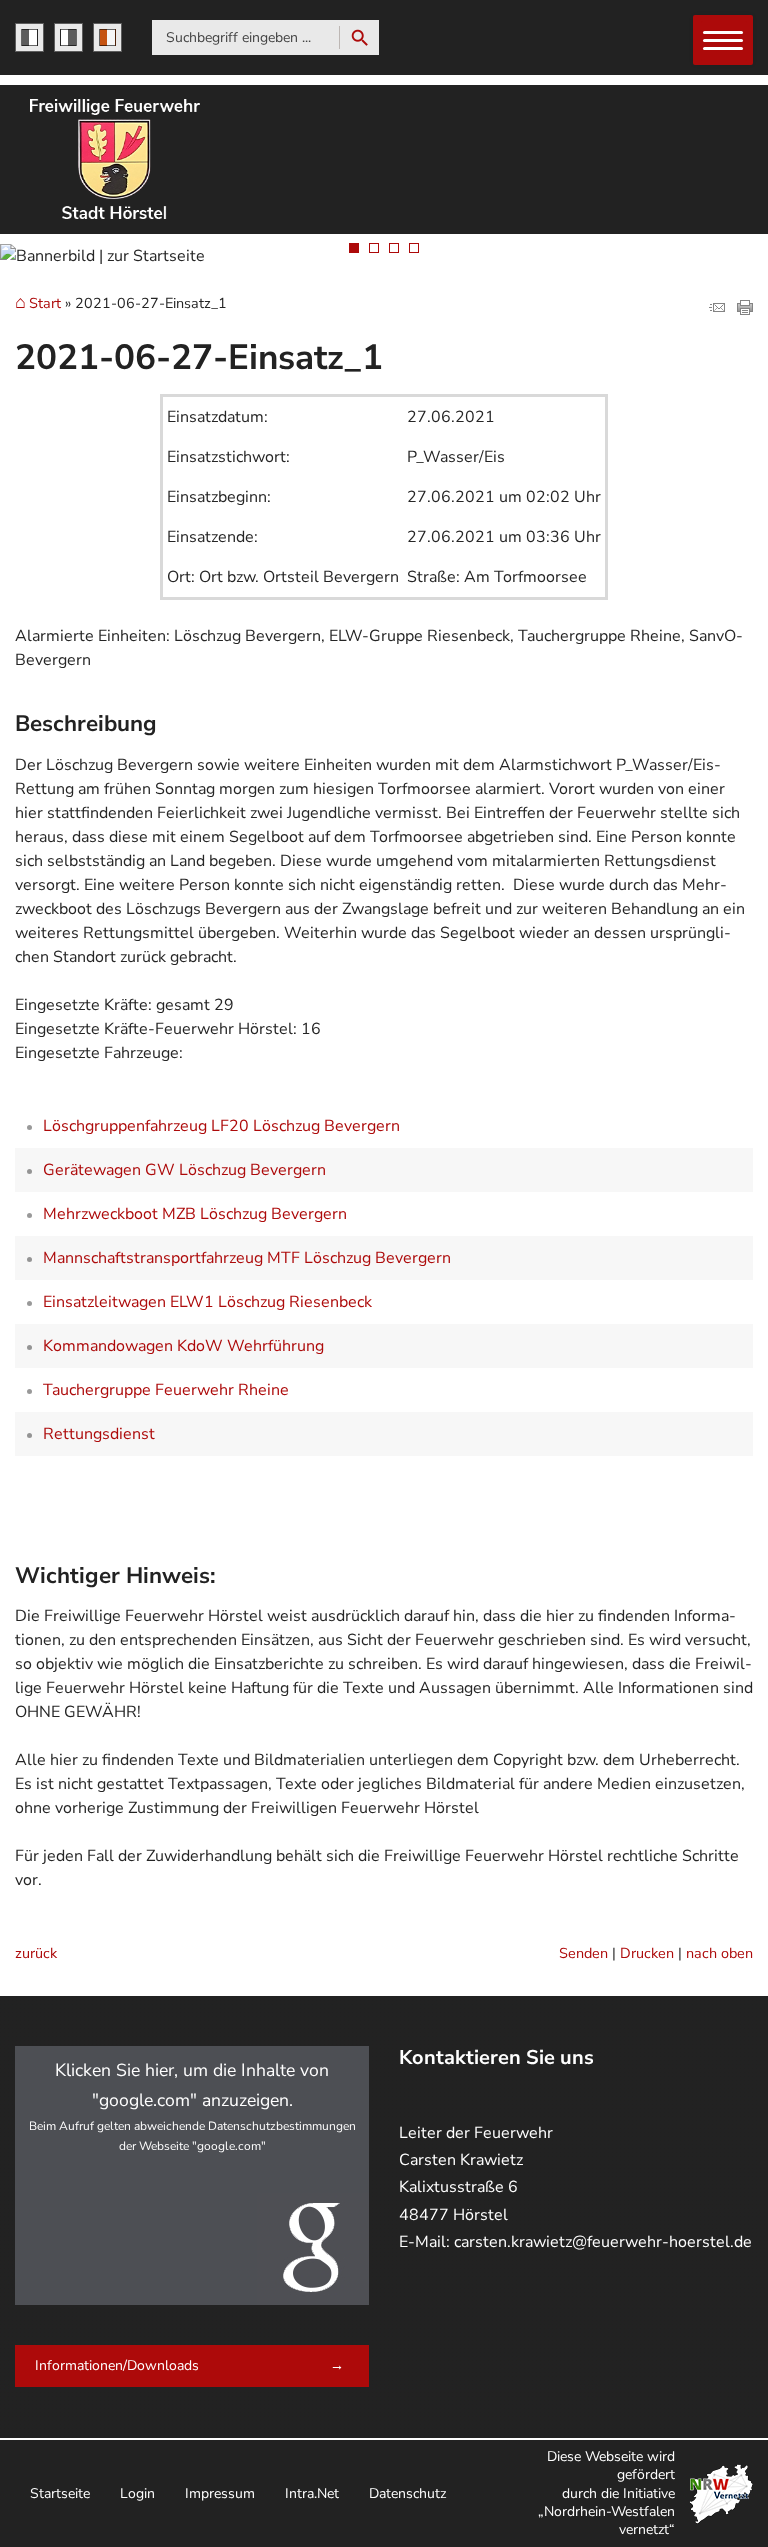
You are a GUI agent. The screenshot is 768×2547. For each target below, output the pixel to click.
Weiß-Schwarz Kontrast (68, 37)
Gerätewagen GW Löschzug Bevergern (184, 1170)
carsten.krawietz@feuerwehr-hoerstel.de (603, 2242)
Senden (583, 1953)
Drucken (647, 1953)
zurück (36, 1953)
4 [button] (414, 248)
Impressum (220, 2493)
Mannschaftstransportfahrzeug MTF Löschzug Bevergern (247, 1258)
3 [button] (394, 248)
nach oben (719, 1953)
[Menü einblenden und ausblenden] (724, 41)
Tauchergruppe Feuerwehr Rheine (166, 1390)
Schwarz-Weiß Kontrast (29, 37)
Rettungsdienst (99, 1434)
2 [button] (374, 248)
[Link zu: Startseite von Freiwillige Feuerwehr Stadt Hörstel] (115, 159)
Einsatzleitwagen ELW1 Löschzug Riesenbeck (207, 1302)
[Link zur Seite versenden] (717, 310)
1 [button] (354, 248)
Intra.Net (312, 2493)
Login (137, 2493)
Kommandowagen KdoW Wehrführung (183, 1346)
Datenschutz (407, 2493)
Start (45, 304)
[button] (192, 2175)
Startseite (60, 2493)
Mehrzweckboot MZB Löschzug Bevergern (195, 1214)
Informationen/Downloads (117, 2365)
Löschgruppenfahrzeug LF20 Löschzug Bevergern (221, 1126)
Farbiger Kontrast (107, 37)
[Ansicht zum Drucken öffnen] (745, 310)
